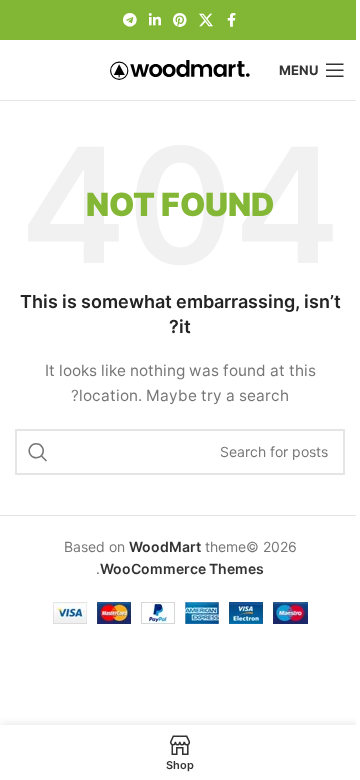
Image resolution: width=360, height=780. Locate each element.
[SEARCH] (38, 452)
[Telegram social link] (130, 20)
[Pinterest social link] (180, 20)
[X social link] (206, 20)
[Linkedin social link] (155, 20)
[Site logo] (180, 68)
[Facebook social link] (231, 20)
